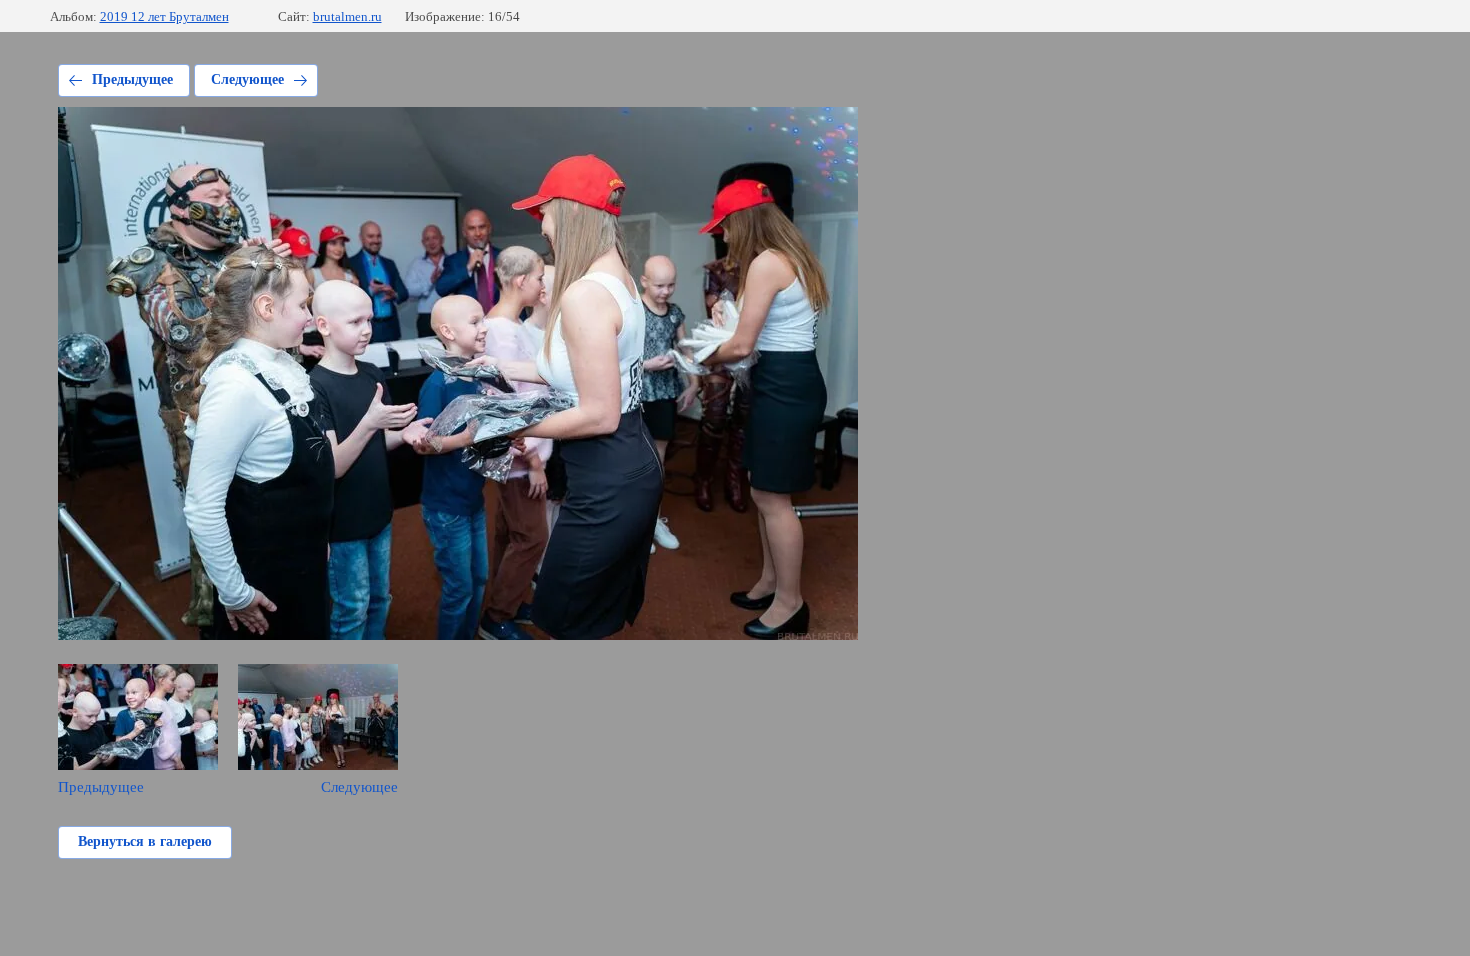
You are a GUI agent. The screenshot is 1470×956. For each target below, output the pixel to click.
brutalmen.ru (347, 16)
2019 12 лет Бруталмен (164, 16)
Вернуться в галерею (145, 841)
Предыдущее (132, 79)
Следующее (247, 79)
